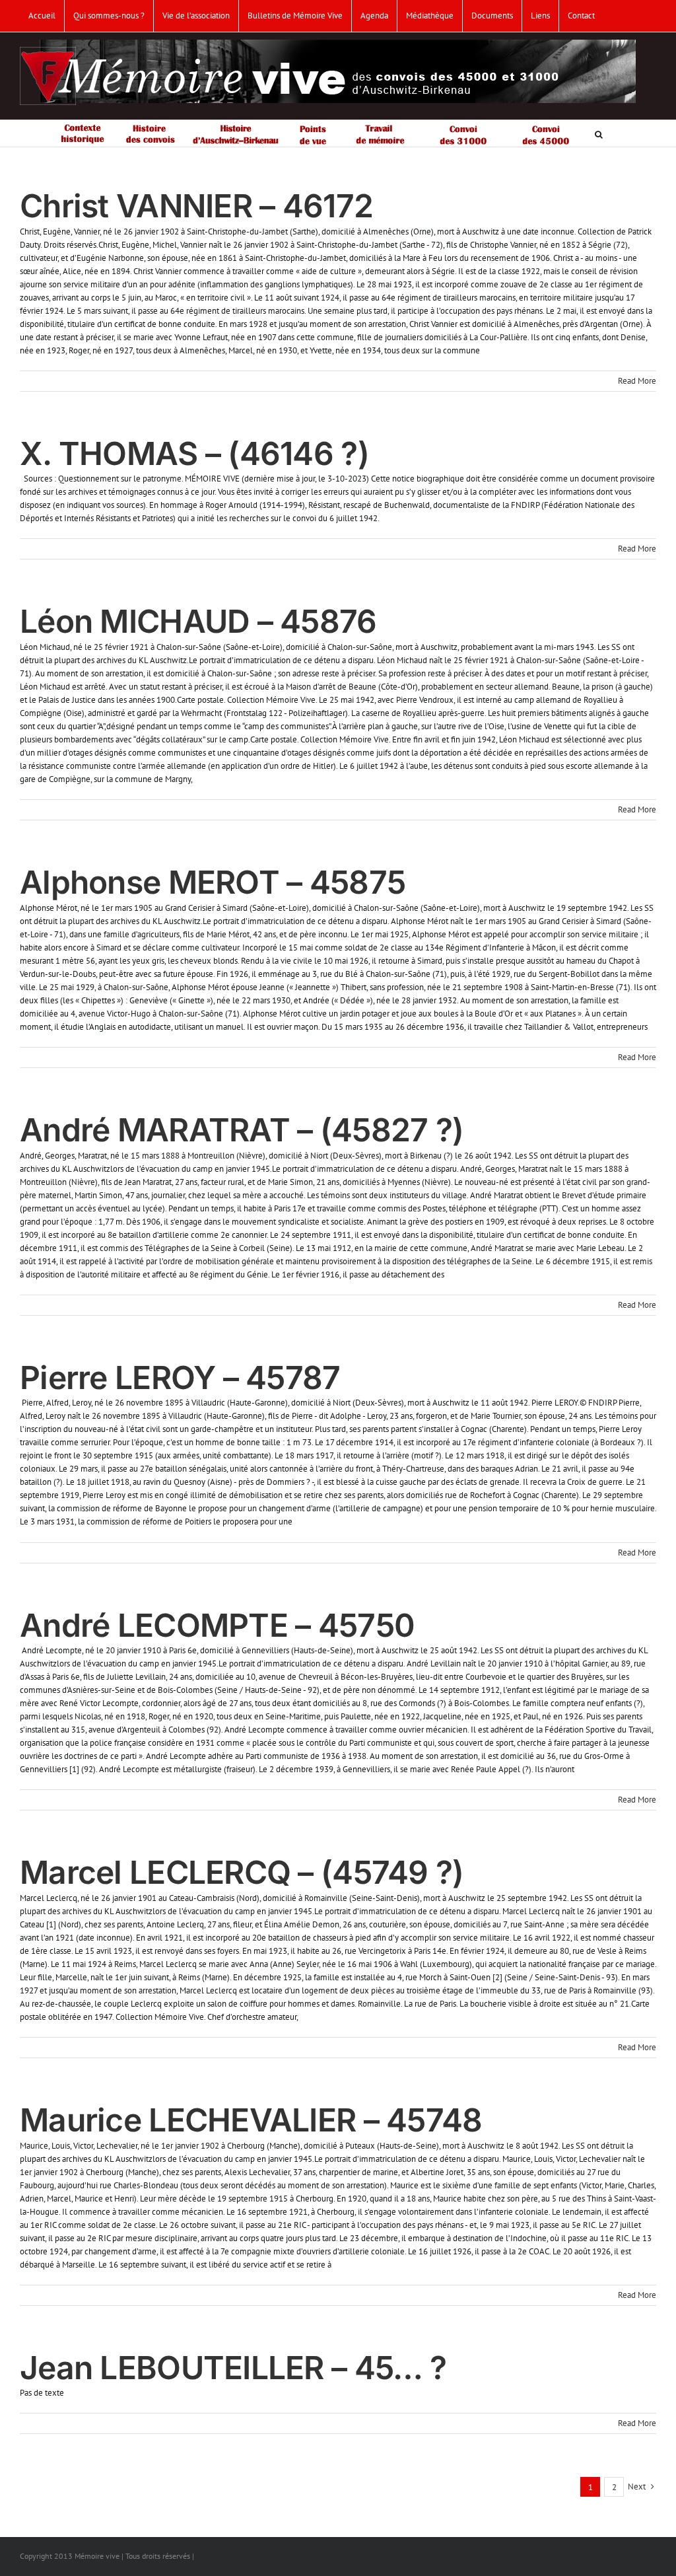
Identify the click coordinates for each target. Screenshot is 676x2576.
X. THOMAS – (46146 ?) (194, 453)
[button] (599, 133)
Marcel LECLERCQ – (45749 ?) (242, 1872)
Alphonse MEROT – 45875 (213, 882)
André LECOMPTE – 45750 (217, 1625)
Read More (637, 381)
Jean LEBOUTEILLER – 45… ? (233, 2368)
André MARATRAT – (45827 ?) (242, 1130)
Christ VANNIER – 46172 (196, 206)
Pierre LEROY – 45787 (180, 1377)
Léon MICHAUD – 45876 (198, 621)
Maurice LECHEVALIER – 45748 (251, 2120)
